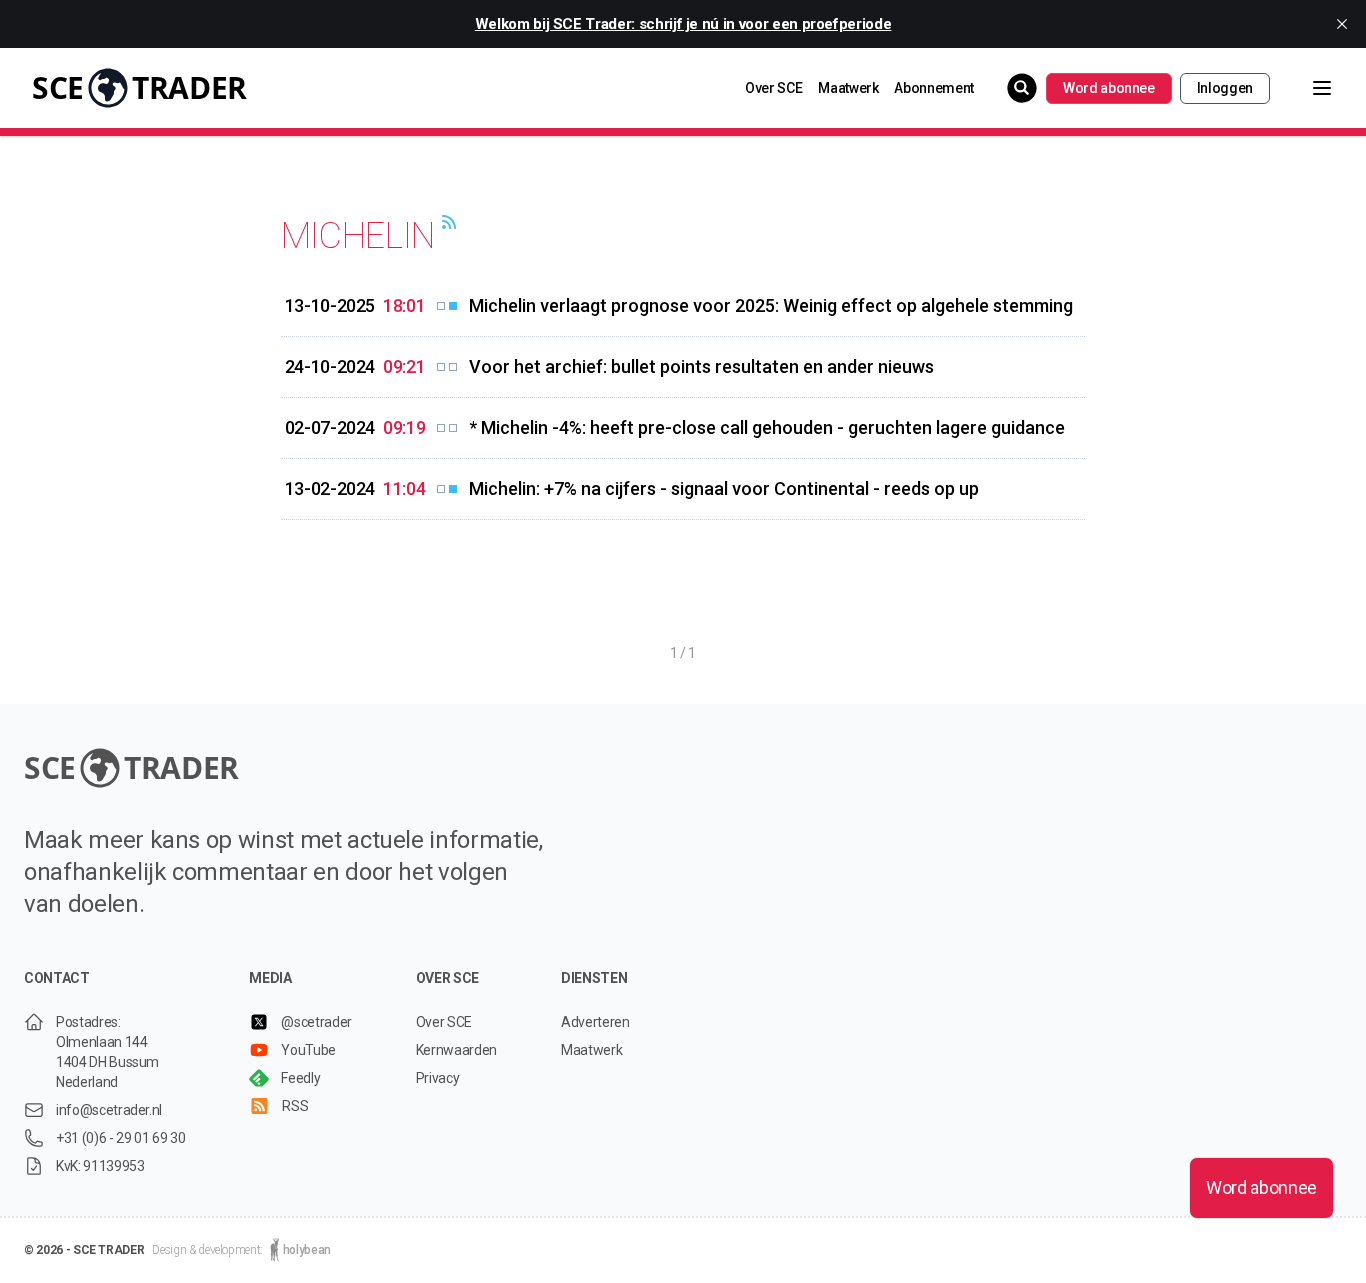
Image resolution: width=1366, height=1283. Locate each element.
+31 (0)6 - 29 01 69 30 (120, 1138)
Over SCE (773, 88)
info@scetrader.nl (109, 1110)
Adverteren (595, 1022)
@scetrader (316, 1022)
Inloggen (1225, 88)
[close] (1342, 24)
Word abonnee (1109, 88)
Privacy (438, 1078)
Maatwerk (848, 88)
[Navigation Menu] (1306, 88)
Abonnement (934, 88)
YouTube (308, 1050)
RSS (295, 1106)
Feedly (300, 1078)
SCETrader (139, 87)
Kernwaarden (456, 1050)
